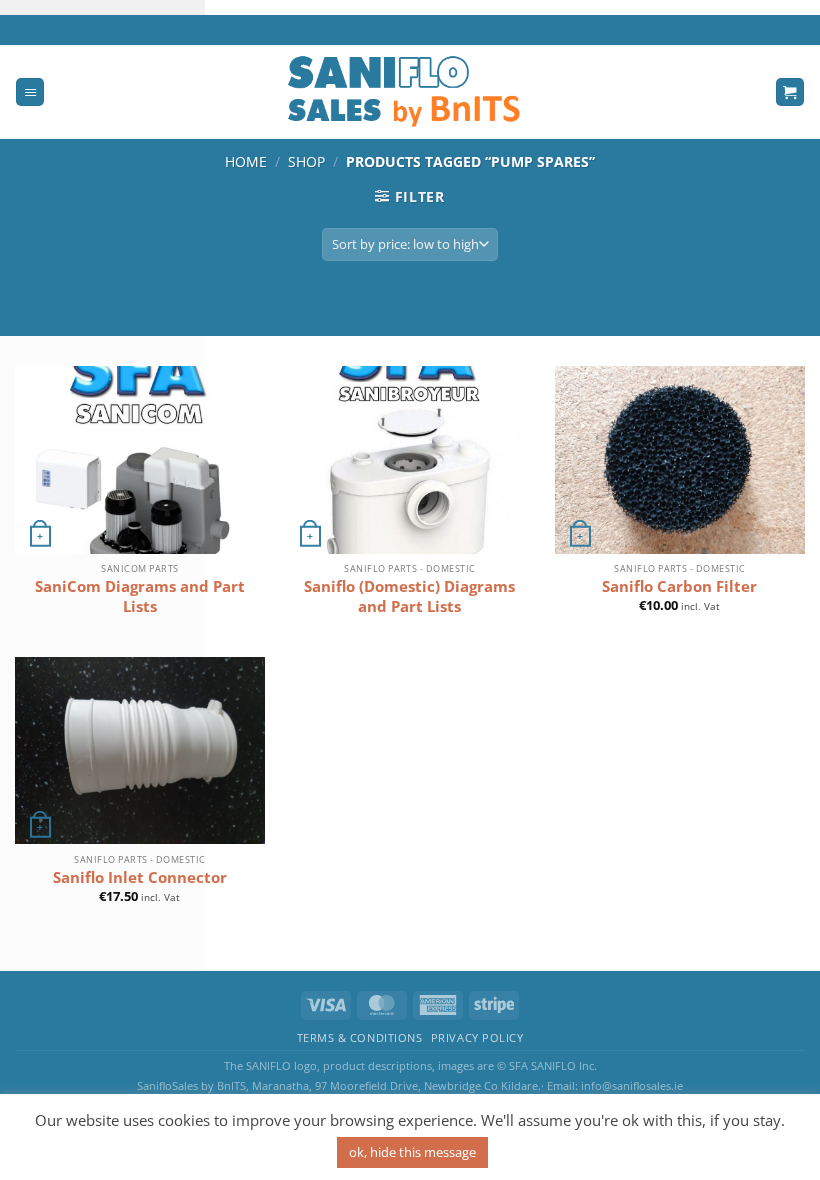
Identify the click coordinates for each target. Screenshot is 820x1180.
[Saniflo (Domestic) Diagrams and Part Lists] (410, 460)
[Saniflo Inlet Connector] (140, 751)
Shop (306, 161)
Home (246, 161)
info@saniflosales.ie (632, 1085)
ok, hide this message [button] (412, 1152)
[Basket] (790, 92)
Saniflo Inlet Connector (140, 877)
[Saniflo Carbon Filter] (680, 460)
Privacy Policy (477, 1038)
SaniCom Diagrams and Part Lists (140, 596)
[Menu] (30, 92)
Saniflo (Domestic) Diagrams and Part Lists (409, 596)
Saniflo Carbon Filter (679, 586)
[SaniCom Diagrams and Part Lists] (140, 460)
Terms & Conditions (360, 1038)
